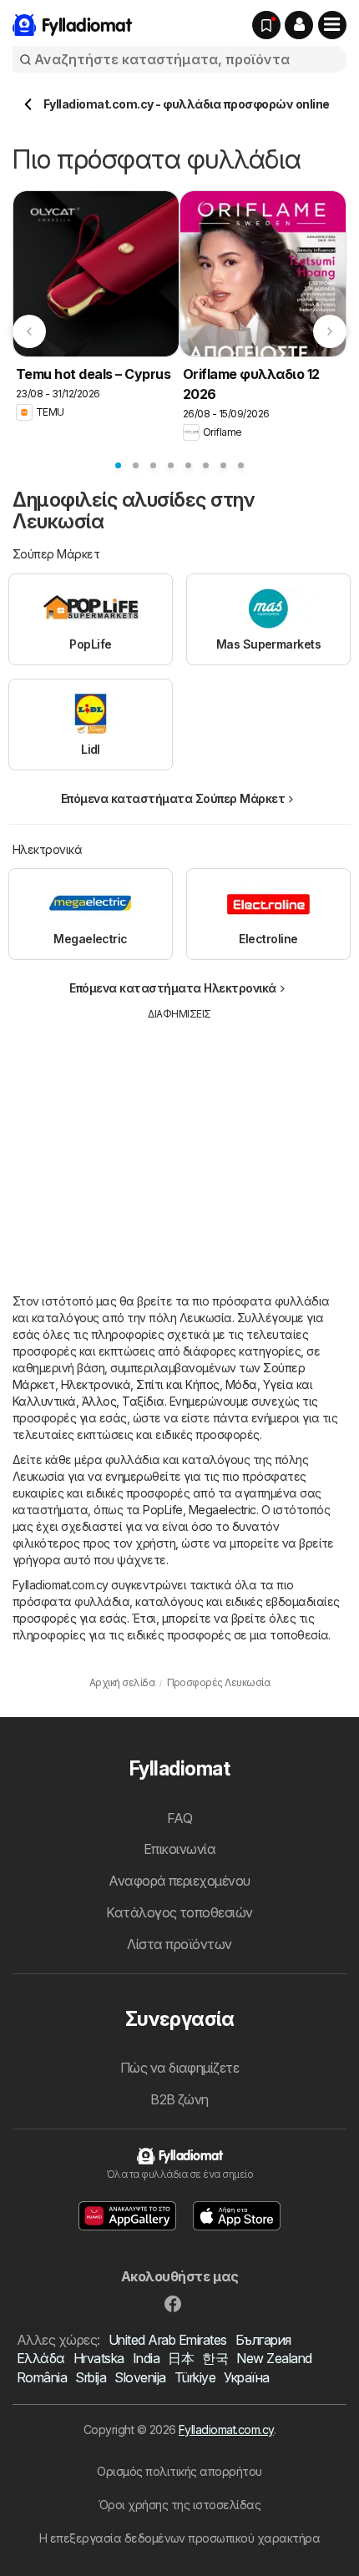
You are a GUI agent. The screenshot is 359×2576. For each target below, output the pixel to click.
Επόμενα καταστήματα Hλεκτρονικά (172, 988)
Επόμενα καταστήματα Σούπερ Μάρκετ (173, 798)
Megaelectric (222, 1510)
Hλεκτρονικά (96, 1384)
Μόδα (241, 1384)
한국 (215, 2358)
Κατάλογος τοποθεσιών (179, 1912)
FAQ (179, 1818)
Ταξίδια (143, 1401)
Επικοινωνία (179, 1849)
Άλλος (99, 1401)
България (263, 2340)
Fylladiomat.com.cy (226, 2430)
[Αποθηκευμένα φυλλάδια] (266, 25)
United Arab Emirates (168, 2340)
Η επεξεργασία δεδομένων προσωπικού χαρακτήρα (180, 2538)
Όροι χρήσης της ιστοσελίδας (179, 2505)
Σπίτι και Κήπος (177, 1384)
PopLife (162, 1510)
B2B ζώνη (179, 2099)
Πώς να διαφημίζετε (180, 2068)
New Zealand (274, 2358)
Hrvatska (99, 2358)
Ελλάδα (41, 2358)
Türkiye (195, 2377)
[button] (299, 25)
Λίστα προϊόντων (179, 1944)
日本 (181, 2358)
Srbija (91, 2377)
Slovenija (140, 2377)
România (42, 2377)
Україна (246, 2377)
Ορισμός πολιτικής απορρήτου (179, 2471)
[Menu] (332, 25)
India (146, 2358)
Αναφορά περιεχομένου (179, 1881)
